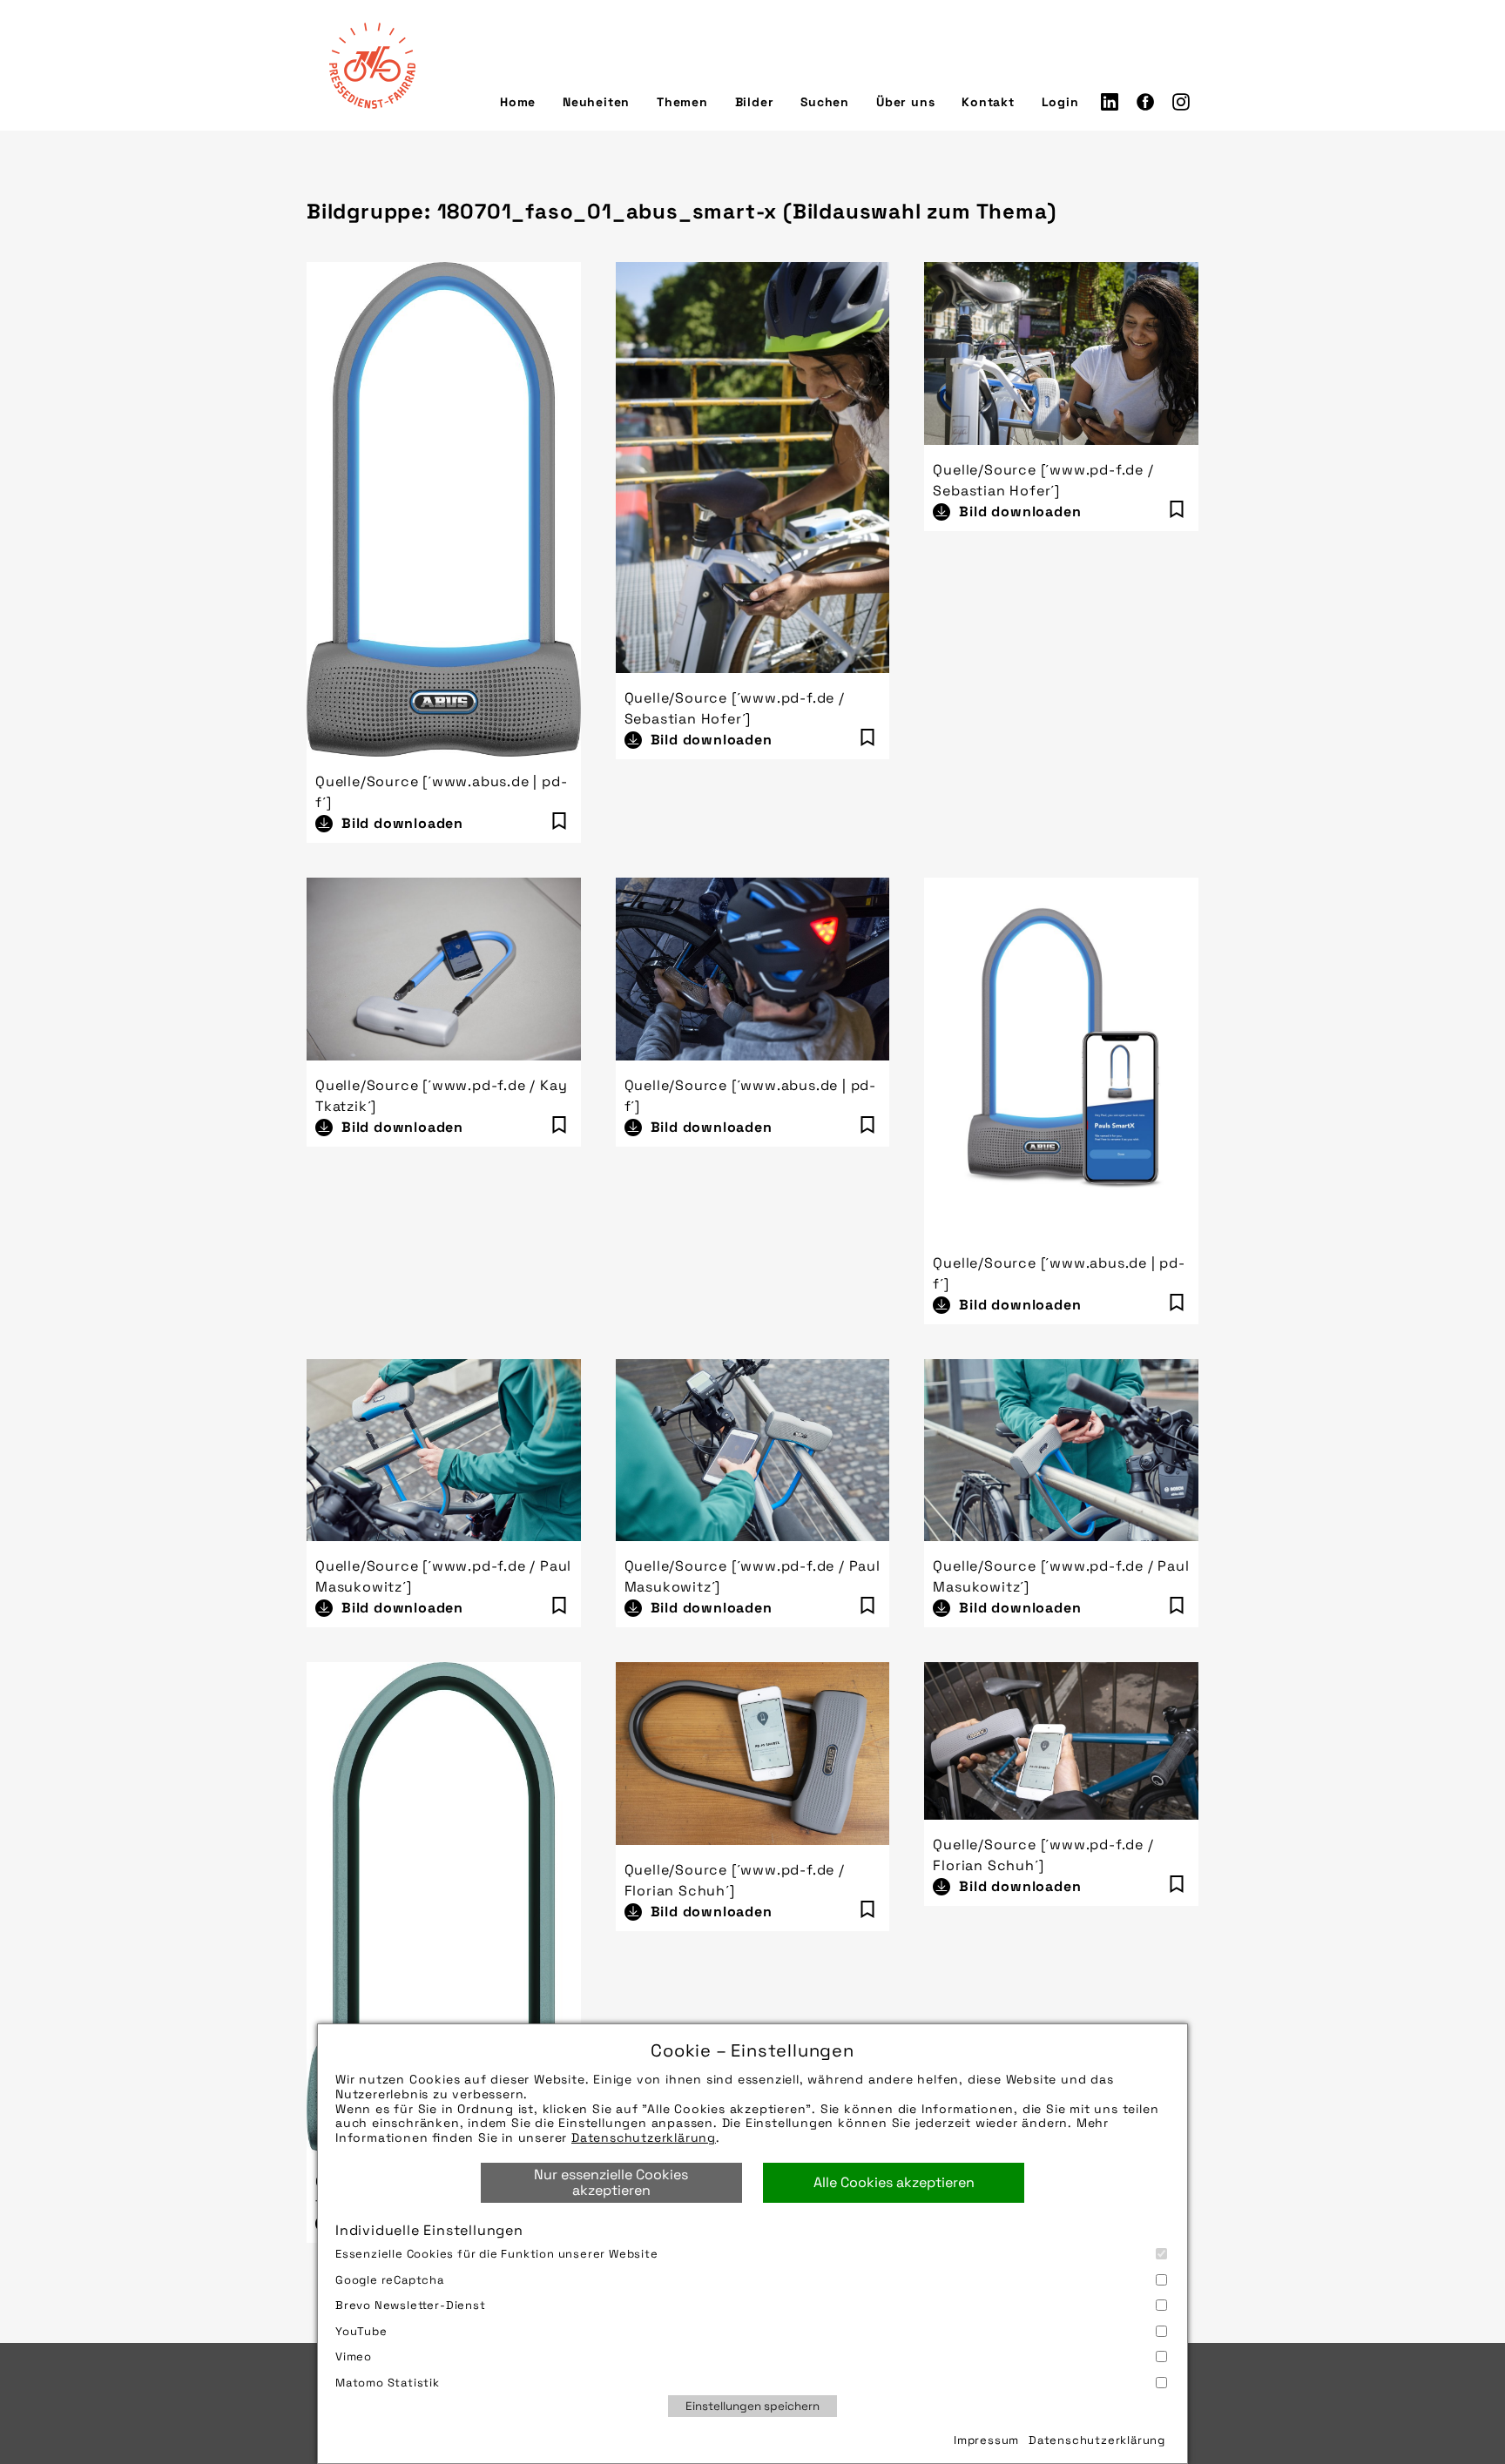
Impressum (986, 2440)
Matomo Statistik (388, 2383)
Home (518, 102)
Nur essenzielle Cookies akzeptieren (611, 2182)
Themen (682, 102)
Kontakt (988, 102)
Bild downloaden (402, 823)
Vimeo (354, 2356)
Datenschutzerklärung (644, 2137)
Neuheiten (596, 102)
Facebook (1145, 102)
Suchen (825, 102)
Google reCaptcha (390, 2280)
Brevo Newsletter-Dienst (411, 2305)
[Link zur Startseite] (372, 65)
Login (1060, 102)
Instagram (1181, 102)
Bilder (755, 102)
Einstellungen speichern (752, 2406)
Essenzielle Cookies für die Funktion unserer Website (497, 2254)
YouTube (361, 2331)
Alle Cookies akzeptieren (894, 2182)
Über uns (905, 102)
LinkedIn (1110, 102)
